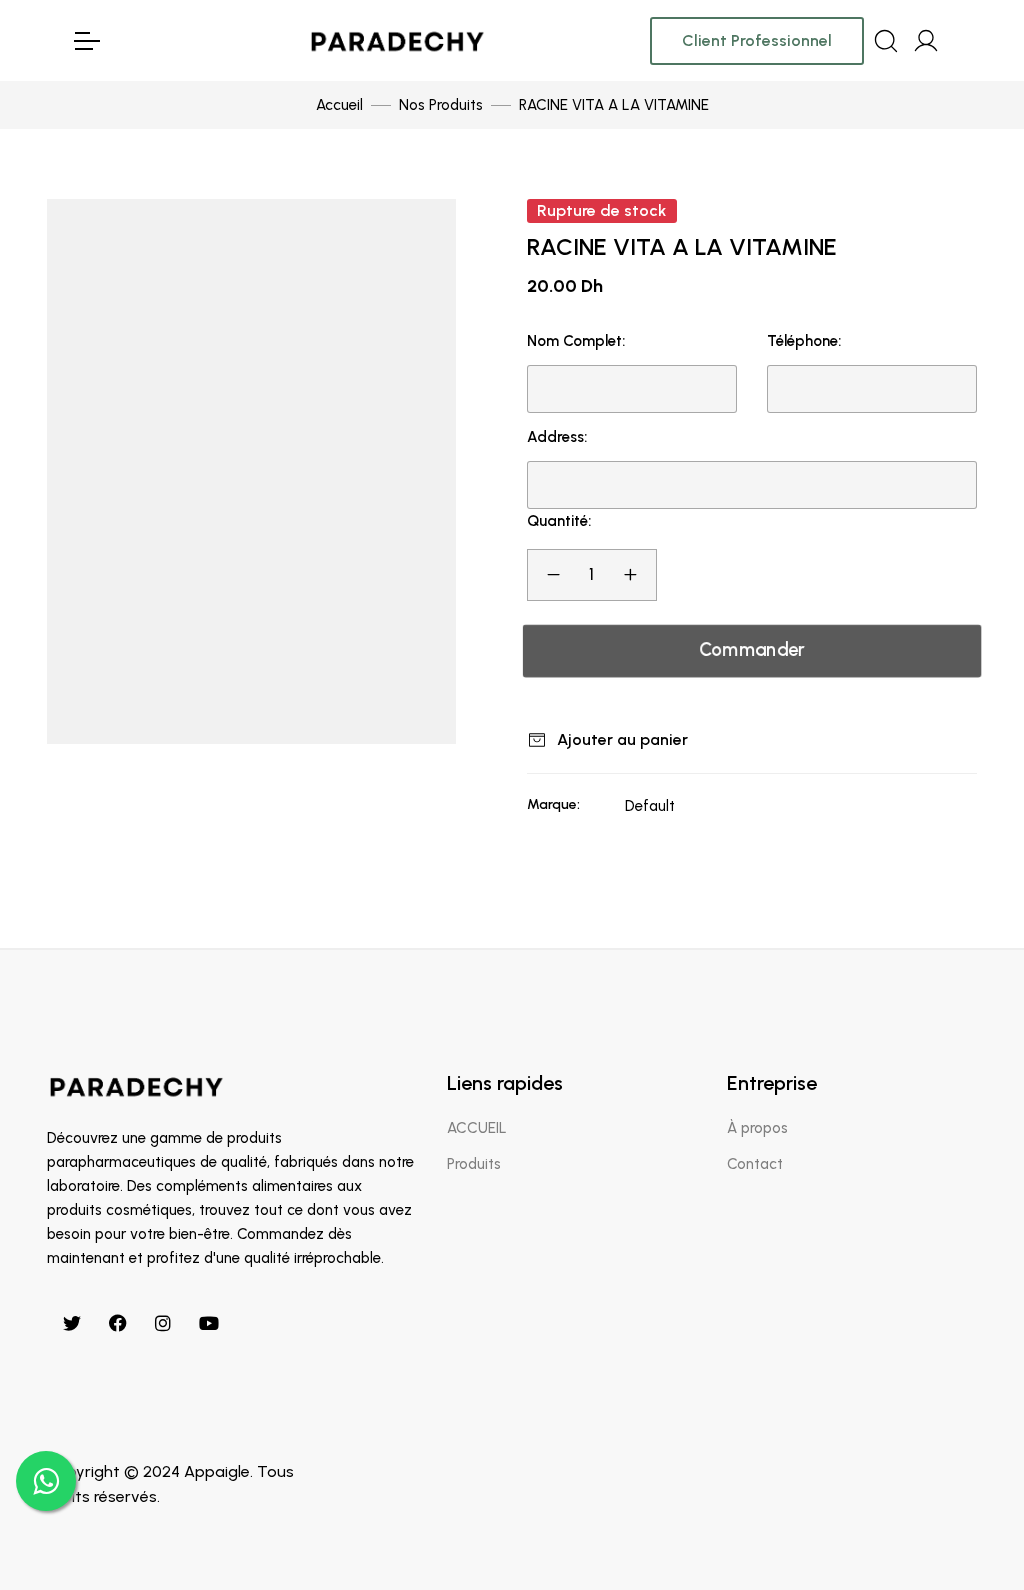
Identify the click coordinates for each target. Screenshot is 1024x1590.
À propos (757, 1128)
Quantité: (559, 521)
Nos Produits (441, 105)
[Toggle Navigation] (86, 41)
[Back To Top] (968, 1534)
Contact (755, 1164)
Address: (557, 437)
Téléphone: (804, 341)
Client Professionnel (757, 40)
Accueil (339, 105)
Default (650, 806)
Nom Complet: (576, 341)
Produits (474, 1164)
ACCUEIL (477, 1128)
